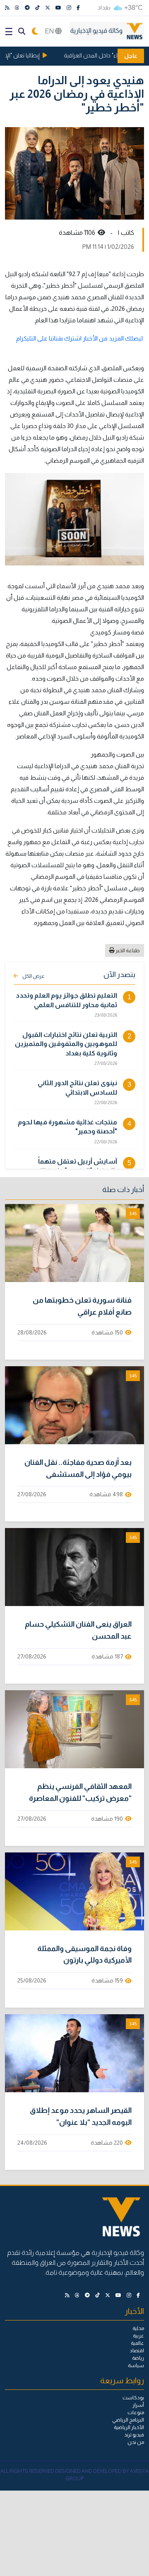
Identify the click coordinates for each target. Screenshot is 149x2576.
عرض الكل (34, 976)
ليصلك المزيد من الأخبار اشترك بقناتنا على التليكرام (79, 338)
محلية (138, 2328)
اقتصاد (137, 2351)
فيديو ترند (134, 2435)
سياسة (136, 2365)
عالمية (137, 2343)
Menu (9, 32)
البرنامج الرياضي (128, 2420)
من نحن (136, 2442)
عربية (138, 2336)
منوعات (136, 2413)
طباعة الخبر (127, 950)
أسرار (138, 2405)
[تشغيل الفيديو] (74, 1243)
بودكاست (133, 2398)
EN (50, 31)
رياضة (138, 2358)
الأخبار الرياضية (129, 2427)
